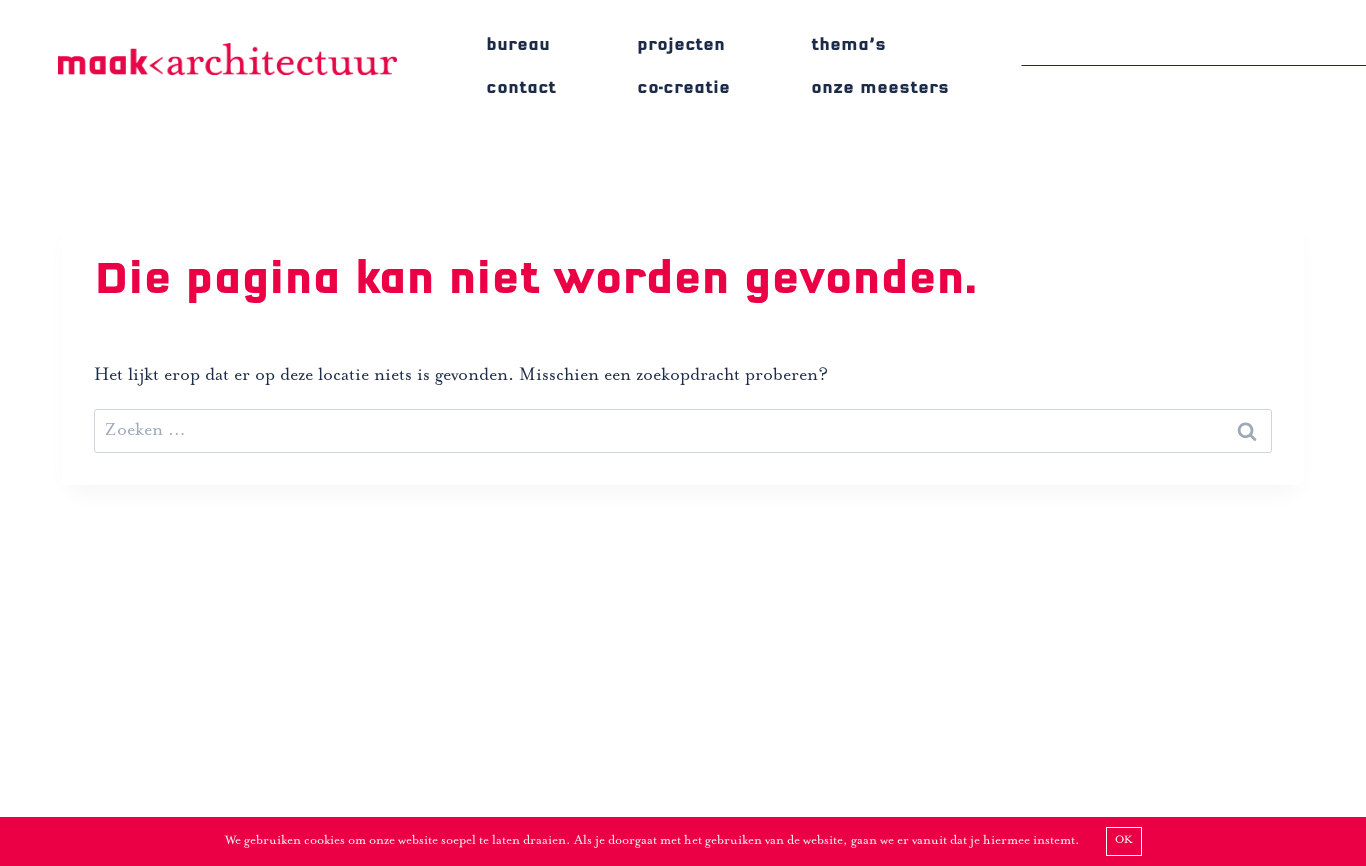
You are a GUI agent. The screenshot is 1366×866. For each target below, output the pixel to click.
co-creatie (683, 87)
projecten (681, 44)
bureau (518, 44)
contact (521, 87)
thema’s (848, 44)
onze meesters (880, 87)
